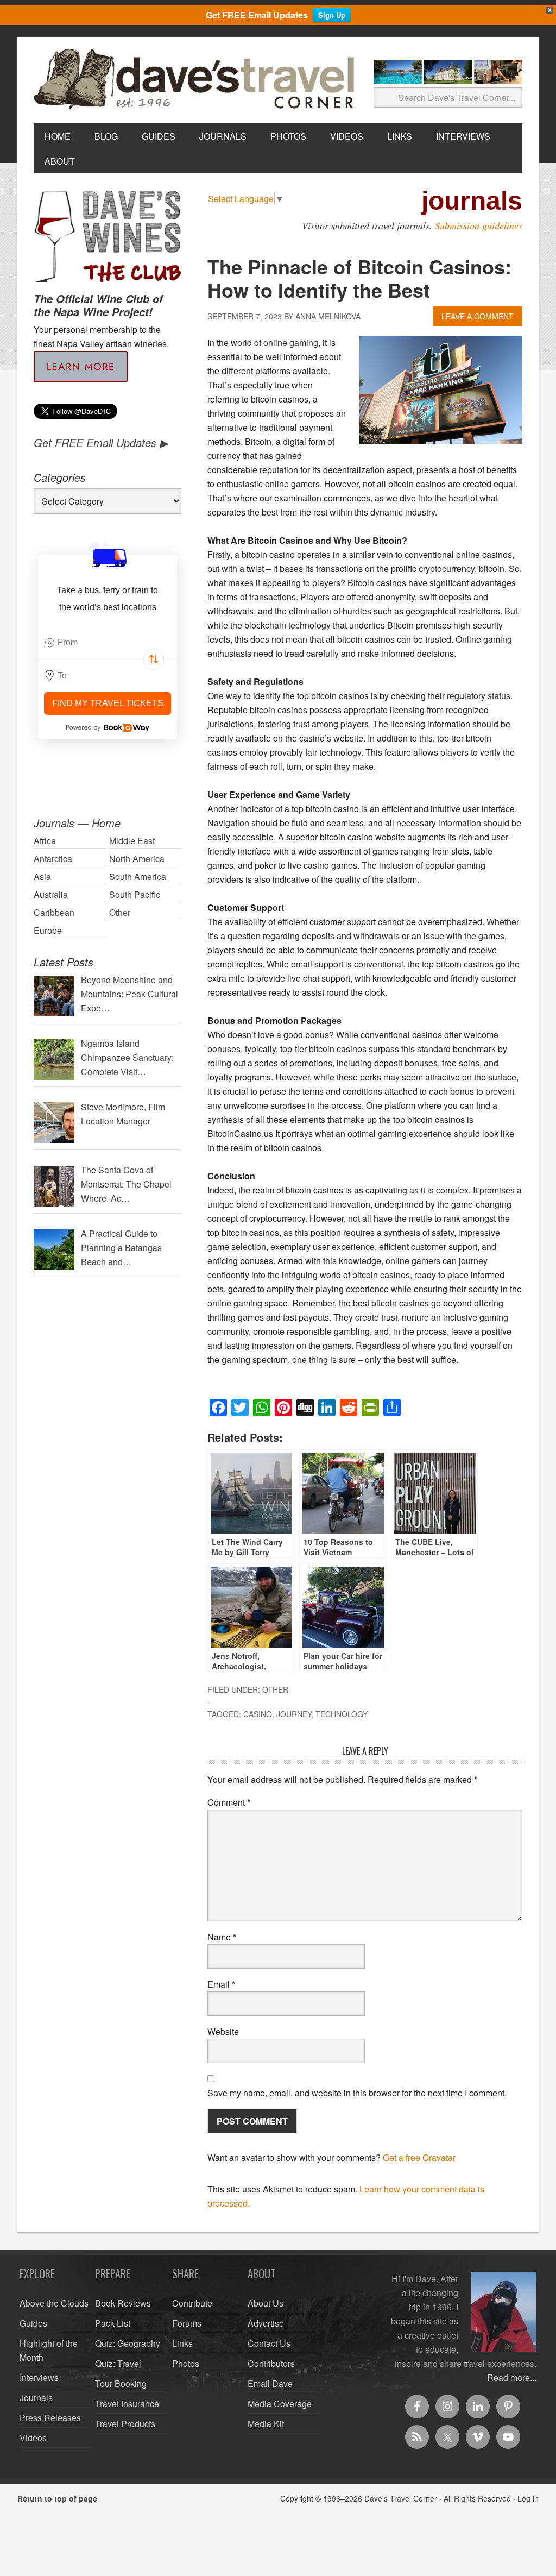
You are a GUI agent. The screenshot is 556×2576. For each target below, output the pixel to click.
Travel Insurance (127, 2404)
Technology (342, 1714)
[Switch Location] (154, 659)
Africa (45, 841)
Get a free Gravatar (419, 2157)
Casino (258, 1714)
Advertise (266, 2323)
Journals (36, 2398)
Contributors (271, 2363)
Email (221, 1984)
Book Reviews (123, 2303)
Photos (186, 2363)
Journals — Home (77, 823)
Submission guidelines (479, 225)
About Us (266, 2303)
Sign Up (332, 15)
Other (275, 1689)
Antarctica (53, 859)
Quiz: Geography (128, 2343)
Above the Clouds (54, 2303)
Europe (48, 930)
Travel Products (125, 2424)
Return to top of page (57, 2498)
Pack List (113, 2323)
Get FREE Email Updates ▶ (101, 442)
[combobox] (108, 643)
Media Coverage (280, 2404)
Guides (33, 2323)
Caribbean (54, 912)
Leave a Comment (478, 316)
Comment (229, 1802)
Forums (187, 2323)
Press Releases (50, 2418)
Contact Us (269, 2343)
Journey (294, 1714)
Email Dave (270, 2383)
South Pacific (135, 894)
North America (137, 859)
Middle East (132, 841)
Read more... (512, 2377)
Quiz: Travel (118, 2363)
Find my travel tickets (108, 703)
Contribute (192, 2303)
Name (222, 1937)
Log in (528, 2498)
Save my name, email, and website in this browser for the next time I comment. (357, 2093)
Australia (51, 894)
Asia (42, 877)
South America (138, 877)
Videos (33, 2438)
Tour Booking (121, 2383)
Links (182, 2343)
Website (223, 2031)
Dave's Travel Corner (197, 80)
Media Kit (266, 2424)
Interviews (39, 2377)
